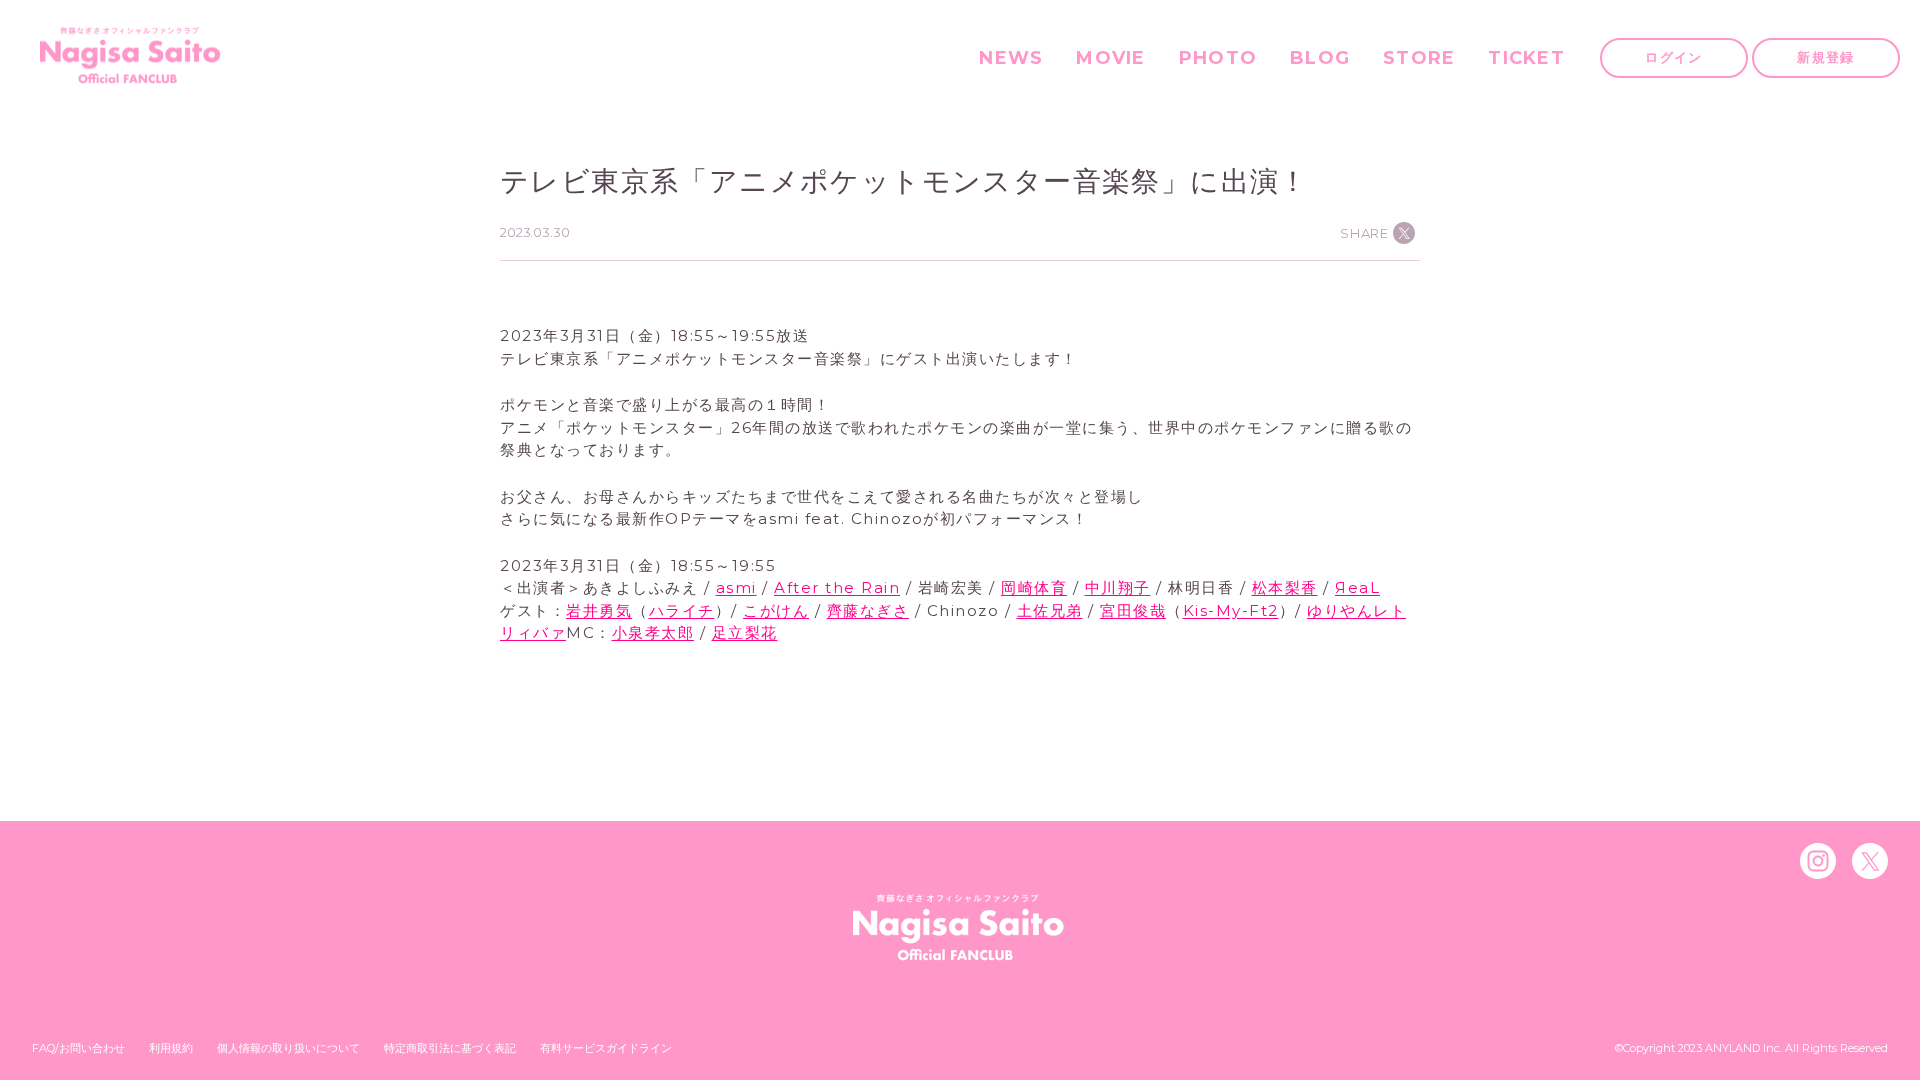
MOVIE (1110, 58)
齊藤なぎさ (868, 610)
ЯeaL (1357, 587)
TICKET (1526, 58)
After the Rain (837, 587)
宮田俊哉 (1133, 610)
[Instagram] (1818, 861)
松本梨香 (1285, 587)
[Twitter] (1870, 861)
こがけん (776, 610)
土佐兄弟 (1050, 610)
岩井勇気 (599, 610)
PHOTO (1218, 58)
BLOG (1320, 58)
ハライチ (682, 610)
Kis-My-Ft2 (1231, 610)
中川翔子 (1118, 587)
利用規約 (171, 1048)
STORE (1419, 58)
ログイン (1673, 57)
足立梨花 (745, 632)
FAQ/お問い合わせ (78, 1048)
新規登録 (1825, 57)
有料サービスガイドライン (606, 1048)
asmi (736, 587)
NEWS (1011, 58)
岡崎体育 (1034, 587)
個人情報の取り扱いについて (288, 1048)
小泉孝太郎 (653, 632)
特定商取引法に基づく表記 (450, 1048)
